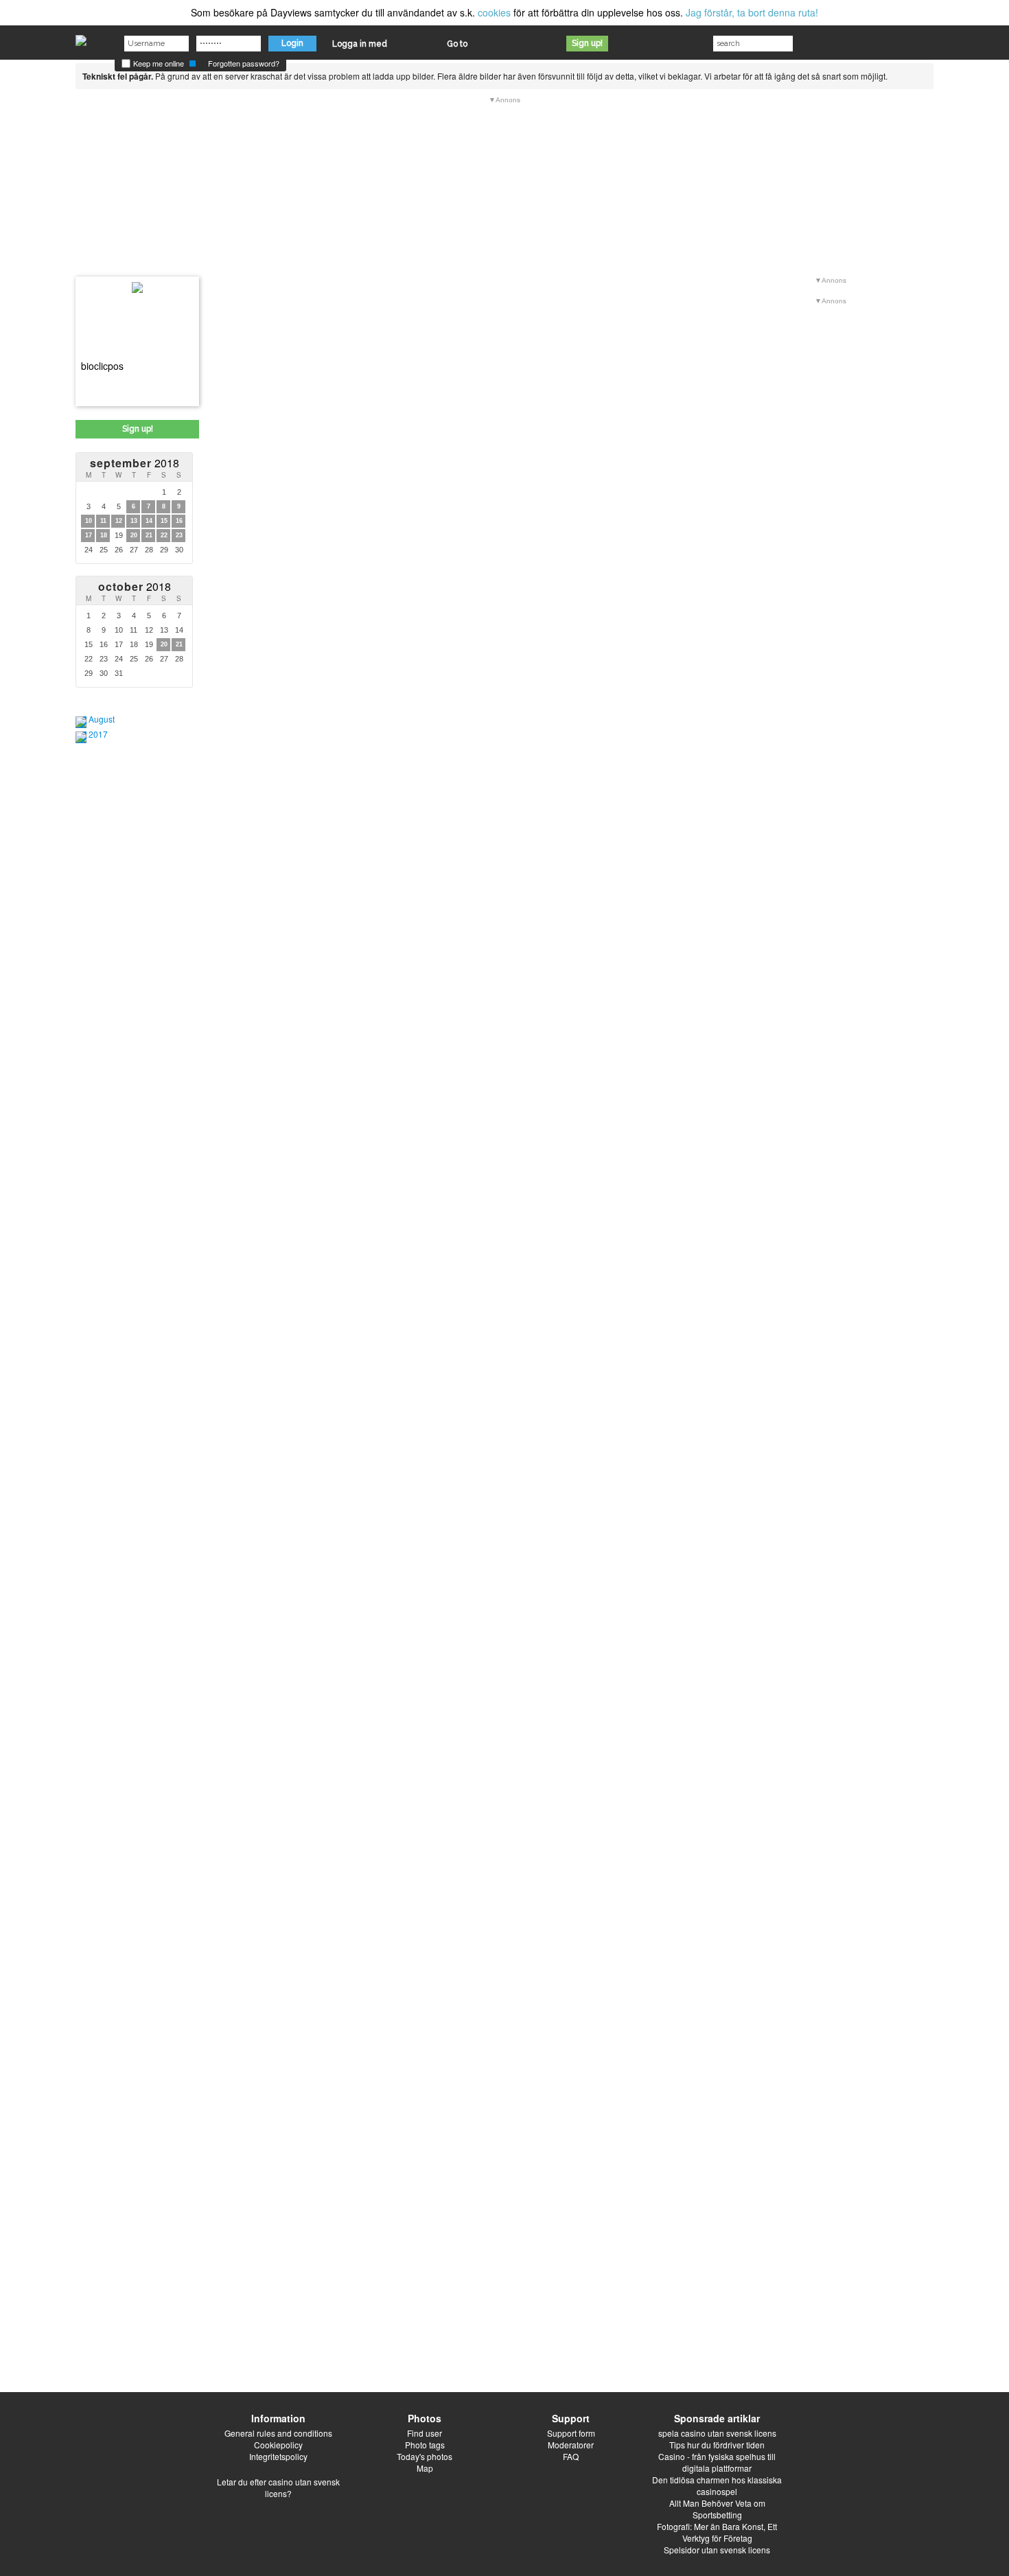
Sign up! (587, 43)
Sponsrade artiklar (717, 2418)
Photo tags (425, 2445)
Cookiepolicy (278, 2445)
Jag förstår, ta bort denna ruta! (752, 12)
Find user (425, 2433)
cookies (494, 12)
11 (103, 521)
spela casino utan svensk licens (717, 2433)
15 (164, 521)
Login (292, 43)
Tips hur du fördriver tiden (717, 2445)
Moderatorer (571, 2445)
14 (149, 521)
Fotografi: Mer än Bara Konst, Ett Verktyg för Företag (717, 2532)
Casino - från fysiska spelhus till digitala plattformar (717, 2462)
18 (104, 535)
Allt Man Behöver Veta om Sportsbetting (717, 2509)
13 (134, 521)
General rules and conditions (278, 2433)
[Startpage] (81, 37)
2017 (98, 734)
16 (179, 521)
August (102, 719)
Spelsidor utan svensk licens (717, 2550)
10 (89, 521)
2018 (135, 463)
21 (149, 535)
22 (164, 535)
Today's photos (425, 2456)
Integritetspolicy (278, 2456)
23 (179, 535)
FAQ (571, 2456)
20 (134, 535)
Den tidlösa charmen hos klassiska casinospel (717, 2485)
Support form (571, 2433)
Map (425, 2468)
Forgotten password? (244, 63)
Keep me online (158, 63)
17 (89, 535)
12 (119, 521)
